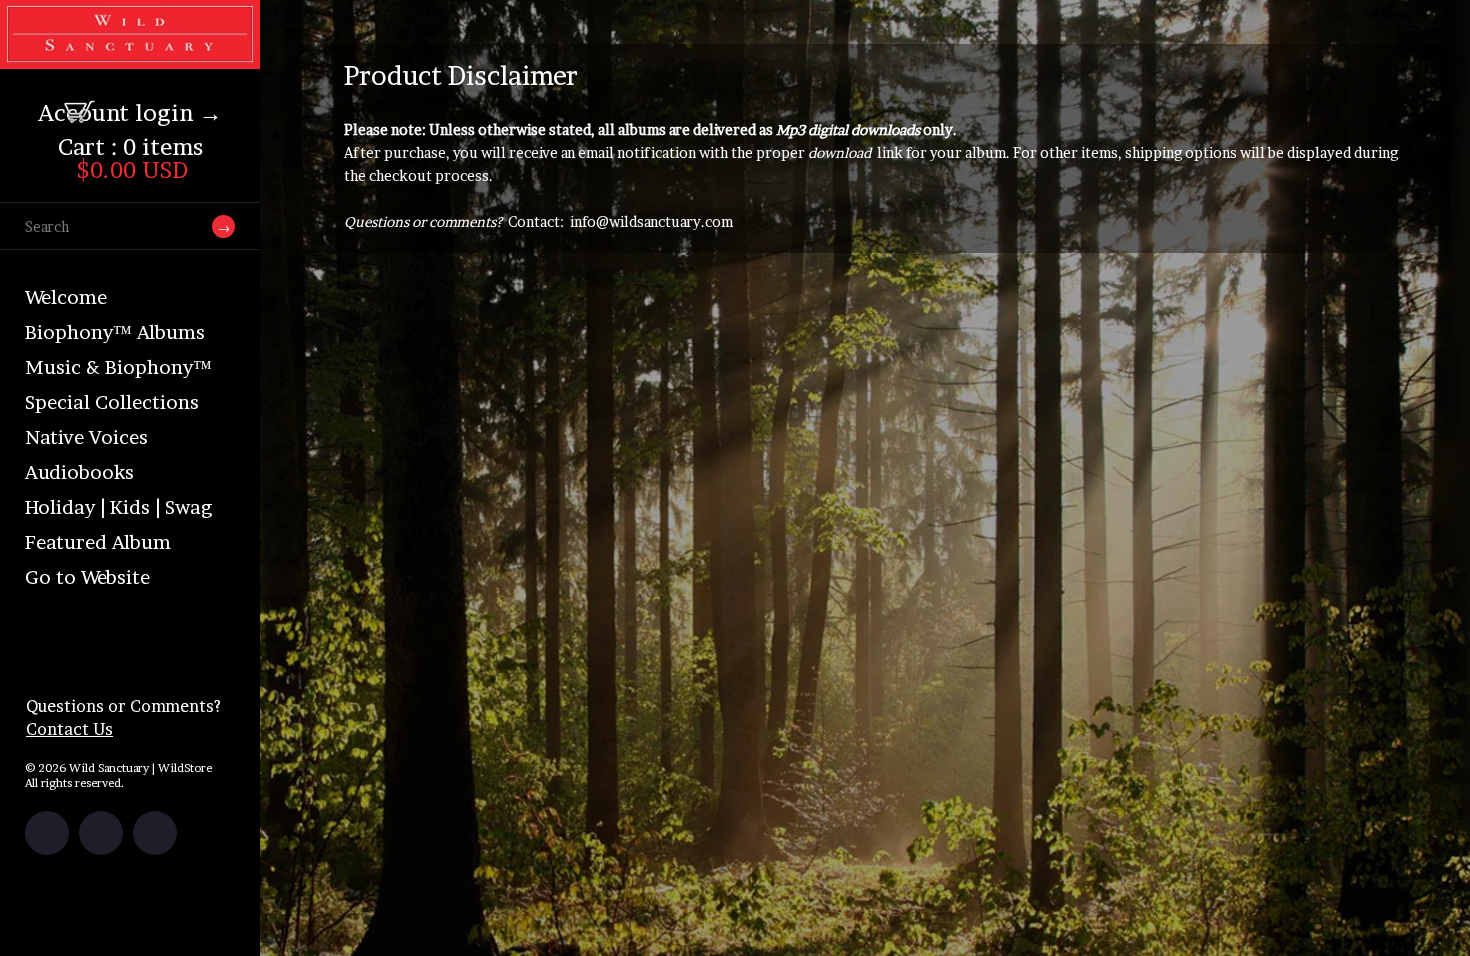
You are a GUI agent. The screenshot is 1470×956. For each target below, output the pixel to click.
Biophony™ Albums (115, 332)
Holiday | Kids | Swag (118, 507)
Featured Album (98, 542)
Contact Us (69, 729)
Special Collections (112, 402)
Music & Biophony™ (118, 367)
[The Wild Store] (130, 56)
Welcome (66, 297)
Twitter (101, 833)
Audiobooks (79, 472)
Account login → (130, 113)
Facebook (47, 833)
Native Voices (86, 437)
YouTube (155, 833)
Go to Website (87, 577)
